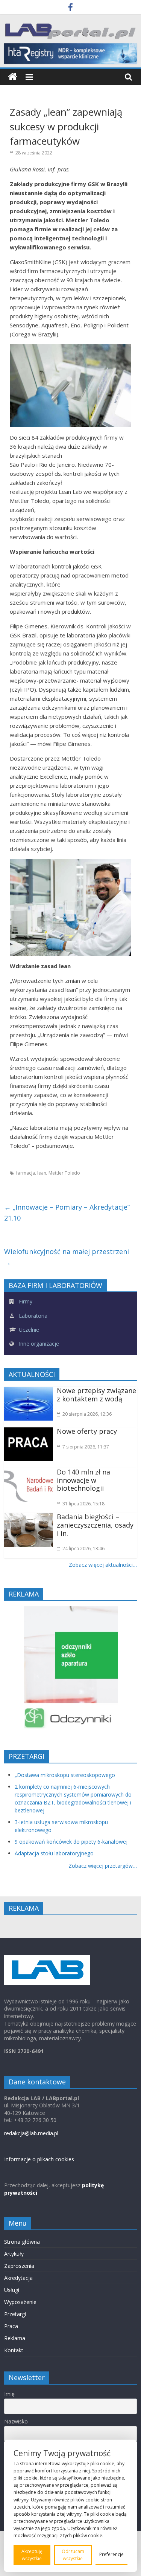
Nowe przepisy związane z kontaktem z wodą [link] (96, 1395)
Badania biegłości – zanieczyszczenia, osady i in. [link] (95, 1525)
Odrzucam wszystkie (73, 2555)
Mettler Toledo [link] (64, 1173)
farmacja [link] (26, 1173)
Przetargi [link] (15, 2314)
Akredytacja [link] (18, 2278)
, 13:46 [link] (83, 1549)
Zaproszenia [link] (19, 2266)
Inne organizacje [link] (38, 1344)
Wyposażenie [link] (20, 2302)
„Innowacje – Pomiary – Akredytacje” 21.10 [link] (67, 1212)
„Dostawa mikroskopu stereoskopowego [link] (65, 1775)
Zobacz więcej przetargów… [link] (103, 1866)
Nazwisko (16, 2421)
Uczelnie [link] (28, 1330)
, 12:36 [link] (87, 1414)
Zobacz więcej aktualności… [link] (103, 1565)
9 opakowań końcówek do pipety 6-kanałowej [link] (71, 1842)
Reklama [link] (15, 2338)
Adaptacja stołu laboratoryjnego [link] (54, 1853)
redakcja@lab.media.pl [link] (31, 2133)
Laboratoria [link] (32, 1316)
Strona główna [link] (22, 2242)
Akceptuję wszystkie (32, 2555)
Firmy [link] (25, 1301)
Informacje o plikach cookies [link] (39, 2159)
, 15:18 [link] (83, 1504)
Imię (9, 2394)
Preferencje (111, 2554)
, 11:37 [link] (86, 1447)
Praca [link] (11, 2326)
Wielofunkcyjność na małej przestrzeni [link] (67, 1257)
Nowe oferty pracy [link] (87, 1431)
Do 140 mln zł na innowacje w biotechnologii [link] (83, 1480)
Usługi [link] (12, 2290)
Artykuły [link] (14, 2254)
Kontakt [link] (14, 2350)
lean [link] (42, 1173)
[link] (70, 8)
